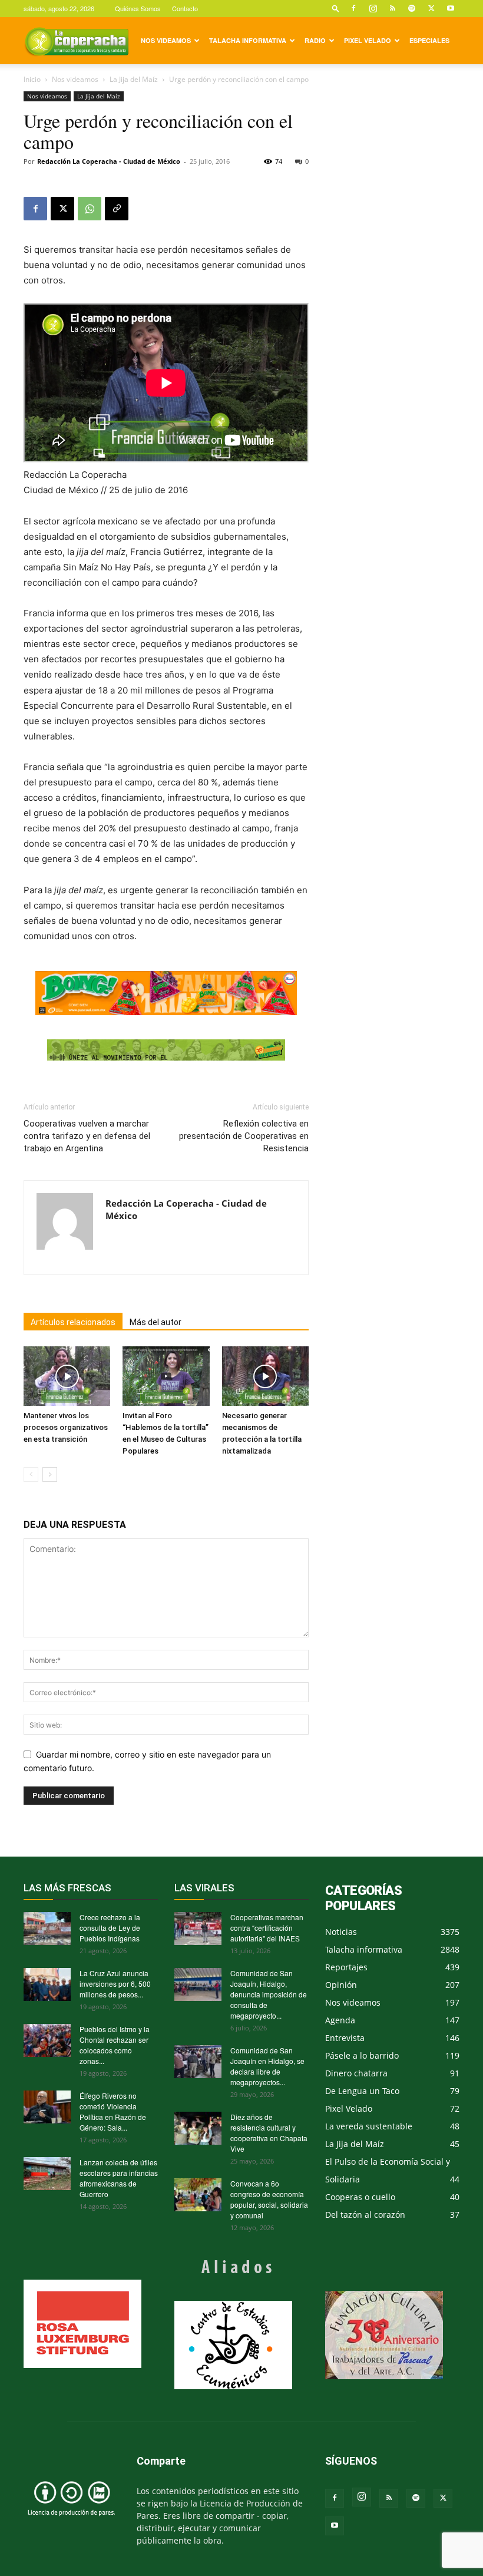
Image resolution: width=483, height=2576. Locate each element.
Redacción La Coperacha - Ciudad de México (109, 161)
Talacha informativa (248, 40)
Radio (315, 40)
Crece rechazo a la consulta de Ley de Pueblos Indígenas (110, 1928)
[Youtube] (451, 8)
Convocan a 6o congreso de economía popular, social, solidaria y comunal (269, 2199)
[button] (336, 8)
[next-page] (50, 1474)
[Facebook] (353, 8)
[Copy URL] (117, 209)
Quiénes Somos (138, 8)
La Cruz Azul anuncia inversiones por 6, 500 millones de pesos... (115, 1984)
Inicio (32, 79)
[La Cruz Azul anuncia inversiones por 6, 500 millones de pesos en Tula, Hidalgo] (47, 1984)
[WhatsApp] (90, 209)
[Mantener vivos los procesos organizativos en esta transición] (67, 1376)
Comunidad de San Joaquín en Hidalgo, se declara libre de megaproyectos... (267, 2066)
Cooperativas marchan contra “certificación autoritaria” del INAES (267, 1928)
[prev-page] (31, 1474)
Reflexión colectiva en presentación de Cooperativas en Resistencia (244, 1136)
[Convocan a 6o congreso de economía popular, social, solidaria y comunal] (198, 2195)
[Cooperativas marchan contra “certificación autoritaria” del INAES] (198, 1928)
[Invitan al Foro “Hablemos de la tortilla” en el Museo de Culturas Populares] (166, 1376)
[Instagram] (373, 8)
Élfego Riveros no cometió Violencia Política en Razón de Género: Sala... (113, 2111)
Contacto (185, 8)
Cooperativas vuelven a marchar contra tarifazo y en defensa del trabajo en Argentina (87, 1136)
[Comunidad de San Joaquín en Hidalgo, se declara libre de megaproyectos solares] (198, 2062)
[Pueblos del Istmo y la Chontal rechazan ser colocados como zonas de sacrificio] (47, 2040)
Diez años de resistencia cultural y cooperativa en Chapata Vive (269, 2133)
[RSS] (392, 8)
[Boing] (166, 993)
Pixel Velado (368, 40)
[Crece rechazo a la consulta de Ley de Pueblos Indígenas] (47, 1928)
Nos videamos (166, 40)
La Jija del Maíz (134, 79)
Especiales (429, 40)
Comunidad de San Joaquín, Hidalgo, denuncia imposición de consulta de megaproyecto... (269, 1994)
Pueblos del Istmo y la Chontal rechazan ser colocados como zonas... (115, 2045)
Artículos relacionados (73, 1322)
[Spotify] (412, 8)
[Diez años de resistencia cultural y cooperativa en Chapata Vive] (198, 2128)
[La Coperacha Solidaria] (166, 1050)
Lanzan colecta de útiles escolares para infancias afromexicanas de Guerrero (119, 2178)
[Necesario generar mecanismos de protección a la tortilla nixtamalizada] (265, 1376)
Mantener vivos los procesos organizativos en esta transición (66, 1427)
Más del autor (156, 1322)
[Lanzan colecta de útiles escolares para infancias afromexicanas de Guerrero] (47, 2174)
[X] (431, 8)
